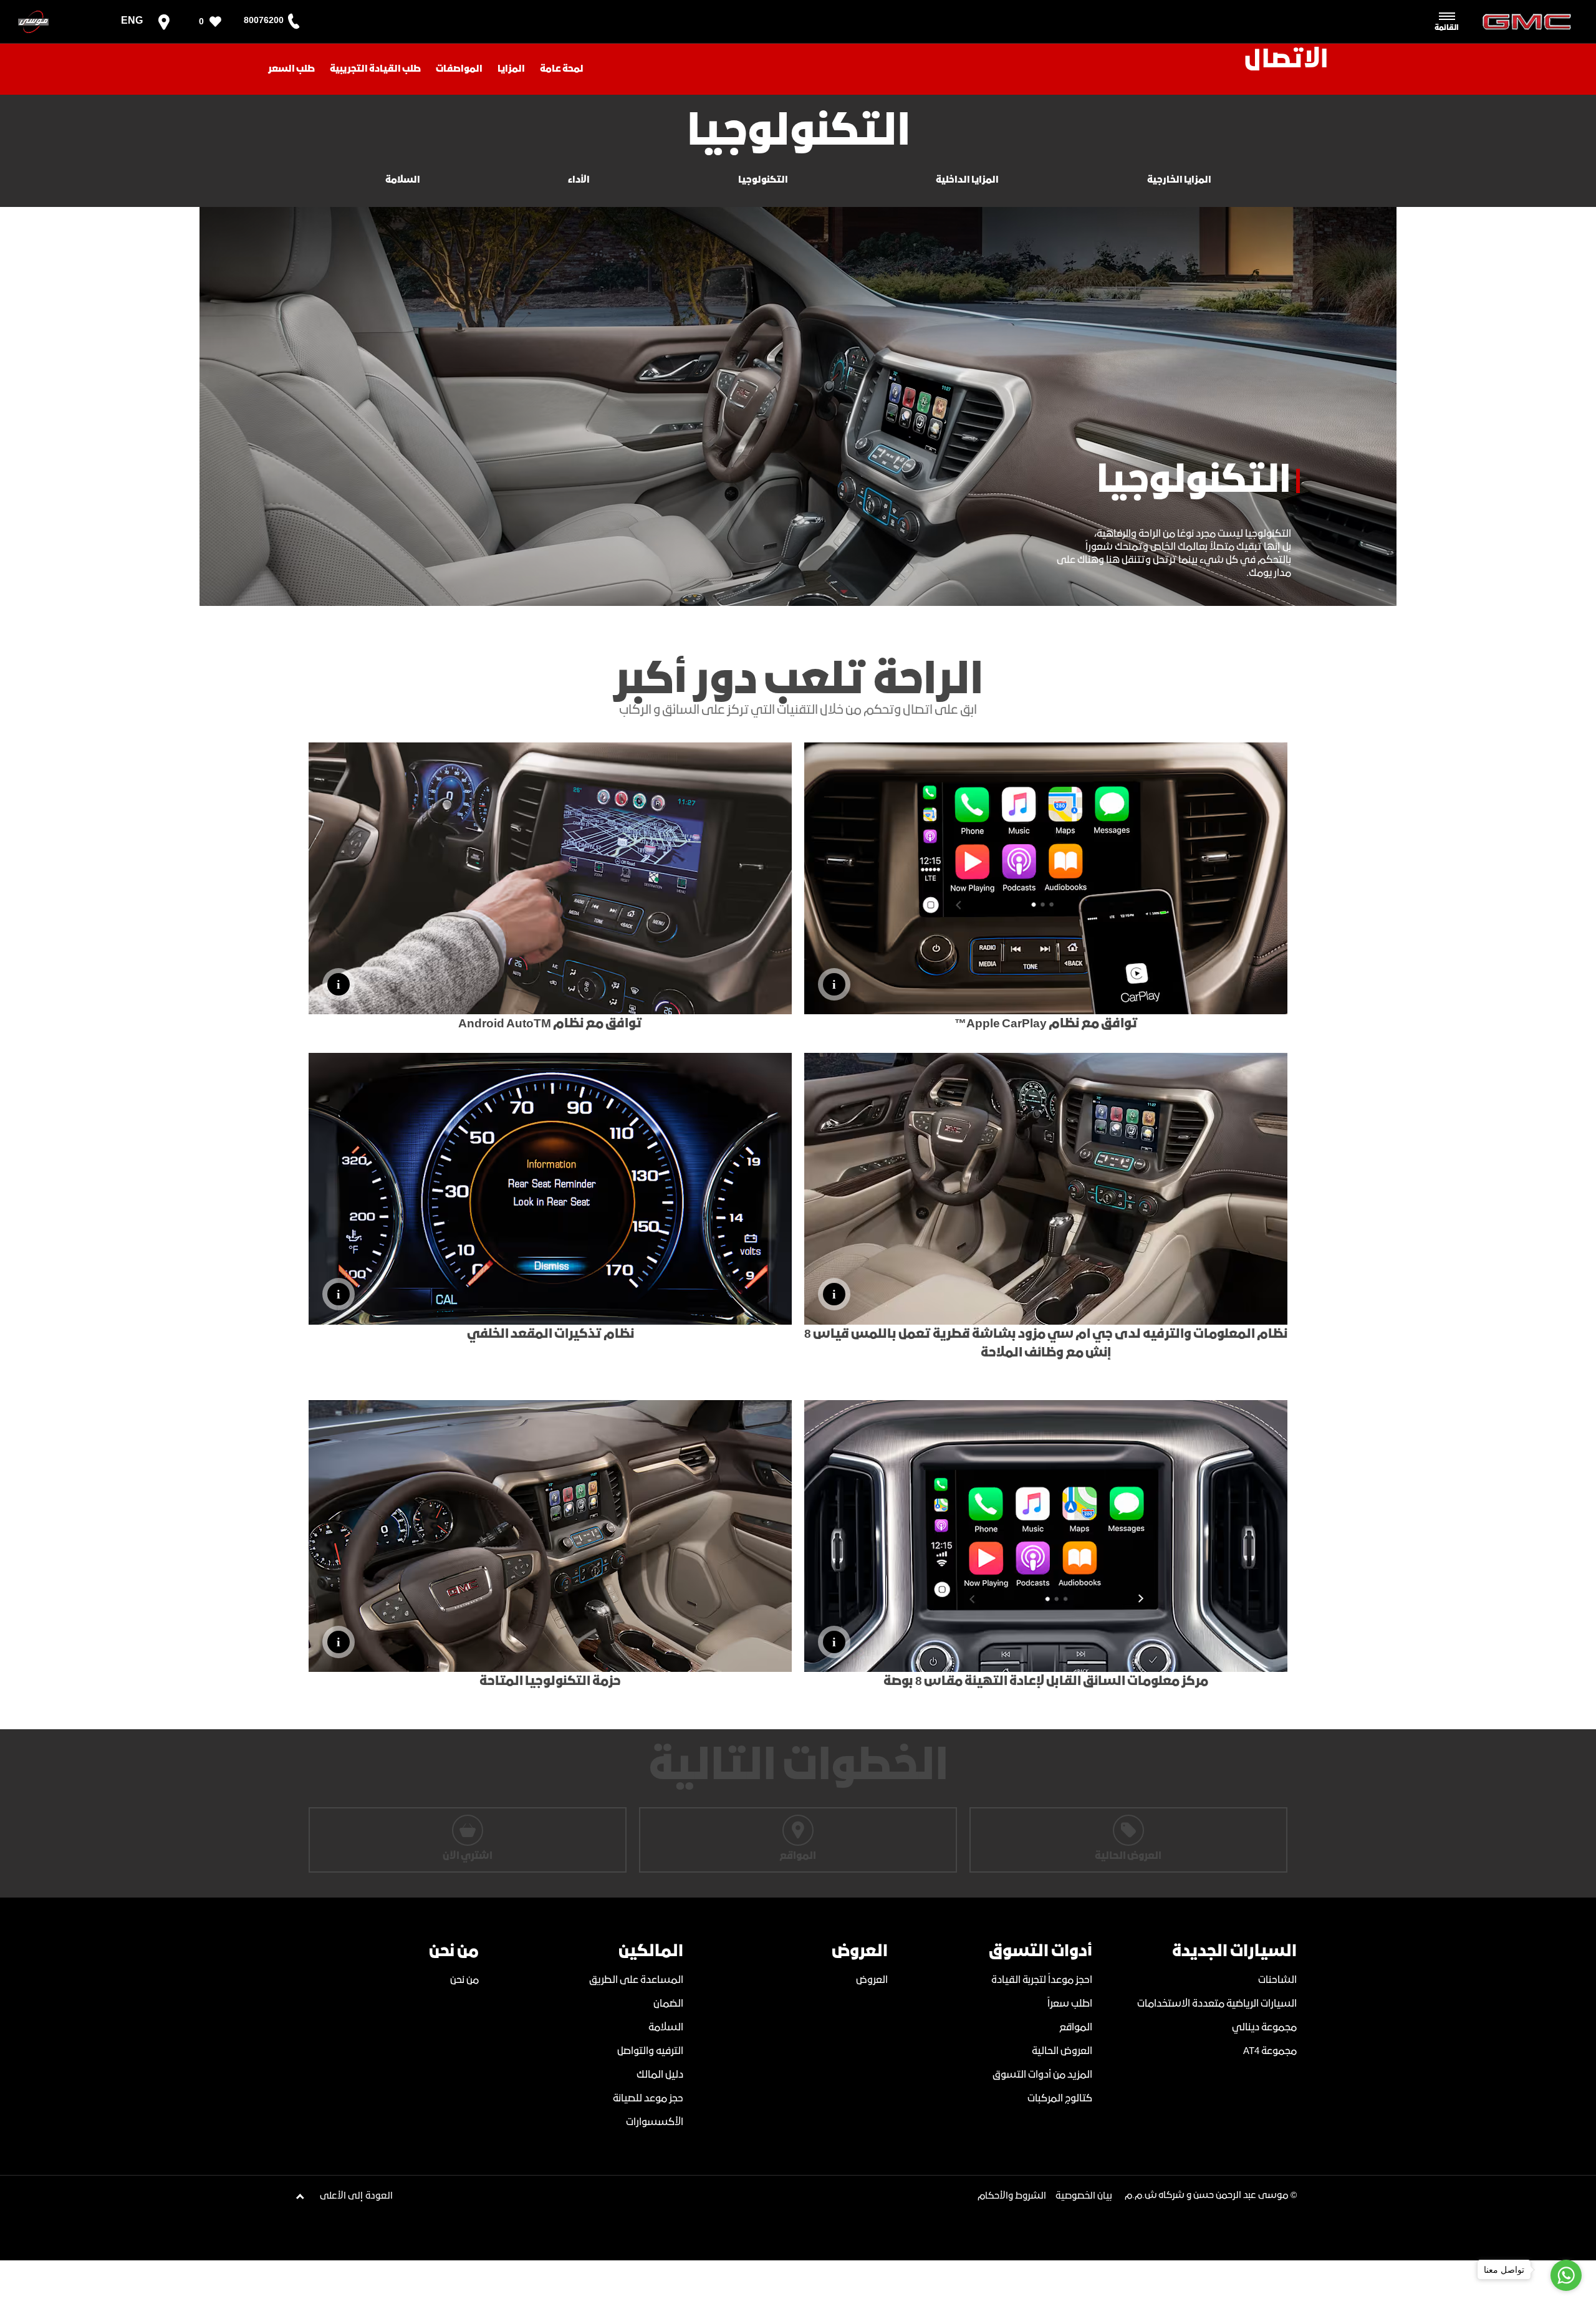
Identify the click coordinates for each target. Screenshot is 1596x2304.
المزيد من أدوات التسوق (1042, 2075)
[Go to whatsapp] (1566, 2275)
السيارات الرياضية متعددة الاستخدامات (1217, 2004)
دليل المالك (660, 2075)
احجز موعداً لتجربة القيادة (1042, 1980)
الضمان (668, 2004)
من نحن (464, 1980)
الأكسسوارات (655, 2122)
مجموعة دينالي (1264, 2028)
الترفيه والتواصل (650, 2051)
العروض (872, 1980)
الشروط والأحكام (1012, 2196)
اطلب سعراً (1070, 2004)
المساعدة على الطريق (636, 1980)
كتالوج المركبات (1060, 2099)
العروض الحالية (1062, 2051)
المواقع (1076, 2028)
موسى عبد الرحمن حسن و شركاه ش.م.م (1207, 2196)
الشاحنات (1277, 1980)
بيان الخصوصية (1084, 2196)
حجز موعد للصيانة (648, 2099)
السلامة (666, 2028)
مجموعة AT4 (1270, 2051)
